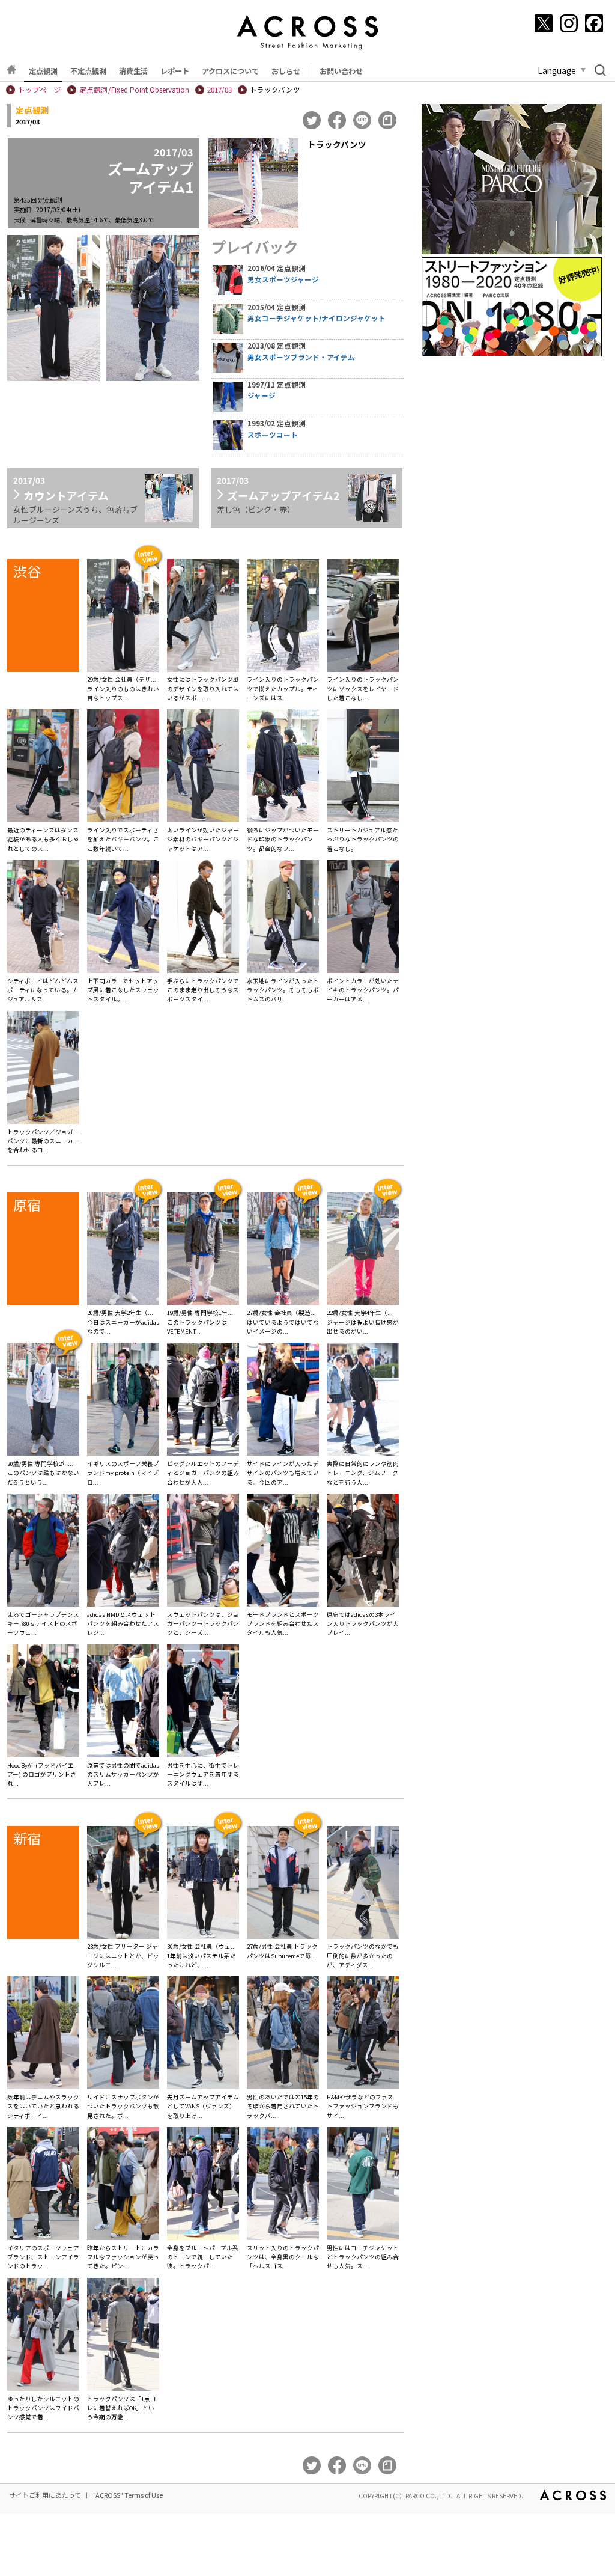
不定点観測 (88, 71)
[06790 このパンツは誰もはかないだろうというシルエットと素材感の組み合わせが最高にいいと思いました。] (43, 1401)
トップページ (40, 90)
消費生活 (133, 71)
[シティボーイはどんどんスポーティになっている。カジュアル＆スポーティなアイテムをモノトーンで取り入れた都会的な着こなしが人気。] (43, 918)
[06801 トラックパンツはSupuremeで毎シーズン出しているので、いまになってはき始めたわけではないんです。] (283, 1884)
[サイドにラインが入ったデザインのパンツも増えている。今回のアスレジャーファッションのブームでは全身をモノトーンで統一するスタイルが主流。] (283, 1401)
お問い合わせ (341, 71)
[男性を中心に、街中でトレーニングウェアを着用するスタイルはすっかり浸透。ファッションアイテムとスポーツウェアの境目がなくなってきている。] (203, 1703)
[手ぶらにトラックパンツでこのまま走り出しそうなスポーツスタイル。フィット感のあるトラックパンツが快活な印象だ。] (203, 918)
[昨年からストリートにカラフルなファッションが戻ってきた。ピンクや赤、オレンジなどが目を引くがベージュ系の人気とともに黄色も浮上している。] (123, 2185)
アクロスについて (230, 71)
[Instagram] (569, 23)
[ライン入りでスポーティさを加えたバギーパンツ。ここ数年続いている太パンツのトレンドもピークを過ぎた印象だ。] (123, 768)
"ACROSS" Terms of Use (128, 2495)
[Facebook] (594, 23)
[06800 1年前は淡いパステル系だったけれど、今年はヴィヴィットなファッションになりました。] (203, 1884)
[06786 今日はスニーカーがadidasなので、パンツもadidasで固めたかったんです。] (123, 1251)
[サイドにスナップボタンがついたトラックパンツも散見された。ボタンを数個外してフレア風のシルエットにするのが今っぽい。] (123, 2034)
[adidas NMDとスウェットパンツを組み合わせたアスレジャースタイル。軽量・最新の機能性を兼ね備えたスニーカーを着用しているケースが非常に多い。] (123, 1552)
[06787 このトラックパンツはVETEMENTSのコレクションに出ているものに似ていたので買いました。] (203, 1251)
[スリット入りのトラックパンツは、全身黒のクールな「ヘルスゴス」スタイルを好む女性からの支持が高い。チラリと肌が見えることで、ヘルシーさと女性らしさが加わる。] (283, 2185)
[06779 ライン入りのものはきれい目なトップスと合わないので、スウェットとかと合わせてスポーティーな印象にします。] (123, 617)
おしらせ (286, 71)
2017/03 (220, 90)
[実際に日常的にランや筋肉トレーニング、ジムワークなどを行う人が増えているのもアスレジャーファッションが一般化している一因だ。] (363, 1401)
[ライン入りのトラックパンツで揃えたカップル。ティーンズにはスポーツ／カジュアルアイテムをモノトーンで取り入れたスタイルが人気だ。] (283, 617)
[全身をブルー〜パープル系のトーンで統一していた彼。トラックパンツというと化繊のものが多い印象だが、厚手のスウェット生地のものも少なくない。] (203, 2185)
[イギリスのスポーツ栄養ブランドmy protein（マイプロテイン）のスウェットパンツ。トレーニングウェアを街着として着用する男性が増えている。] (123, 1401)
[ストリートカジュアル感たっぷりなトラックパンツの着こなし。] (363, 768)
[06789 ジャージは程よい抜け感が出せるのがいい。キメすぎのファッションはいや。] (363, 1251)
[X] (544, 23)
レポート (175, 71)
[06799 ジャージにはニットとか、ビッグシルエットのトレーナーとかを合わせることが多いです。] (123, 1884)
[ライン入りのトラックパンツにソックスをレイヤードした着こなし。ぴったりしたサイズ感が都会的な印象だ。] (363, 617)
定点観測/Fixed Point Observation (134, 90)
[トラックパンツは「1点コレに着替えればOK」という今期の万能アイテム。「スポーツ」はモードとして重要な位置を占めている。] (123, 2336)
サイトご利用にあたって (45, 2495)
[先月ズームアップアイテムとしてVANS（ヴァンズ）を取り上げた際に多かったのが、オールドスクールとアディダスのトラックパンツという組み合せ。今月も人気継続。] (203, 2034)
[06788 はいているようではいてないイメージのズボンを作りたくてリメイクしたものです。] (283, 1251)
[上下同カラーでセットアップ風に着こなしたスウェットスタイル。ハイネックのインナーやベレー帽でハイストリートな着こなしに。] (123, 918)
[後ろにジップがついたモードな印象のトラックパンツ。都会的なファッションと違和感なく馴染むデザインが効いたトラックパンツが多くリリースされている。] (283, 768)
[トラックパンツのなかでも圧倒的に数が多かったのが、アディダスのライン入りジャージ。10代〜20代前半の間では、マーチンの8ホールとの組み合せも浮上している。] (363, 1884)
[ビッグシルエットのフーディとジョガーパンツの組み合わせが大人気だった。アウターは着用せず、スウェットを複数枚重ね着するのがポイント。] (203, 1401)
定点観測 (43, 71)
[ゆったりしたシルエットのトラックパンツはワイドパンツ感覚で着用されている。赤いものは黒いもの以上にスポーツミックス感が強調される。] (43, 2336)
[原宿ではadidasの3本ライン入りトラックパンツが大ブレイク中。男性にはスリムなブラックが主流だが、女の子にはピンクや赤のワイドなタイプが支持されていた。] (363, 1552)
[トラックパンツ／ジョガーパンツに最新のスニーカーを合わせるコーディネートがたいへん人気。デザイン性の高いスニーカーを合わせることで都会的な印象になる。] (43, 1069)
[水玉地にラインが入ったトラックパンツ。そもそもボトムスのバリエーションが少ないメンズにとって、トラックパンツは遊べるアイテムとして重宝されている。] (283, 918)
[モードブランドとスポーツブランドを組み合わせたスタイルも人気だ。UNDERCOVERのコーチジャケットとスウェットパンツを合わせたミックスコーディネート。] (283, 1552)
